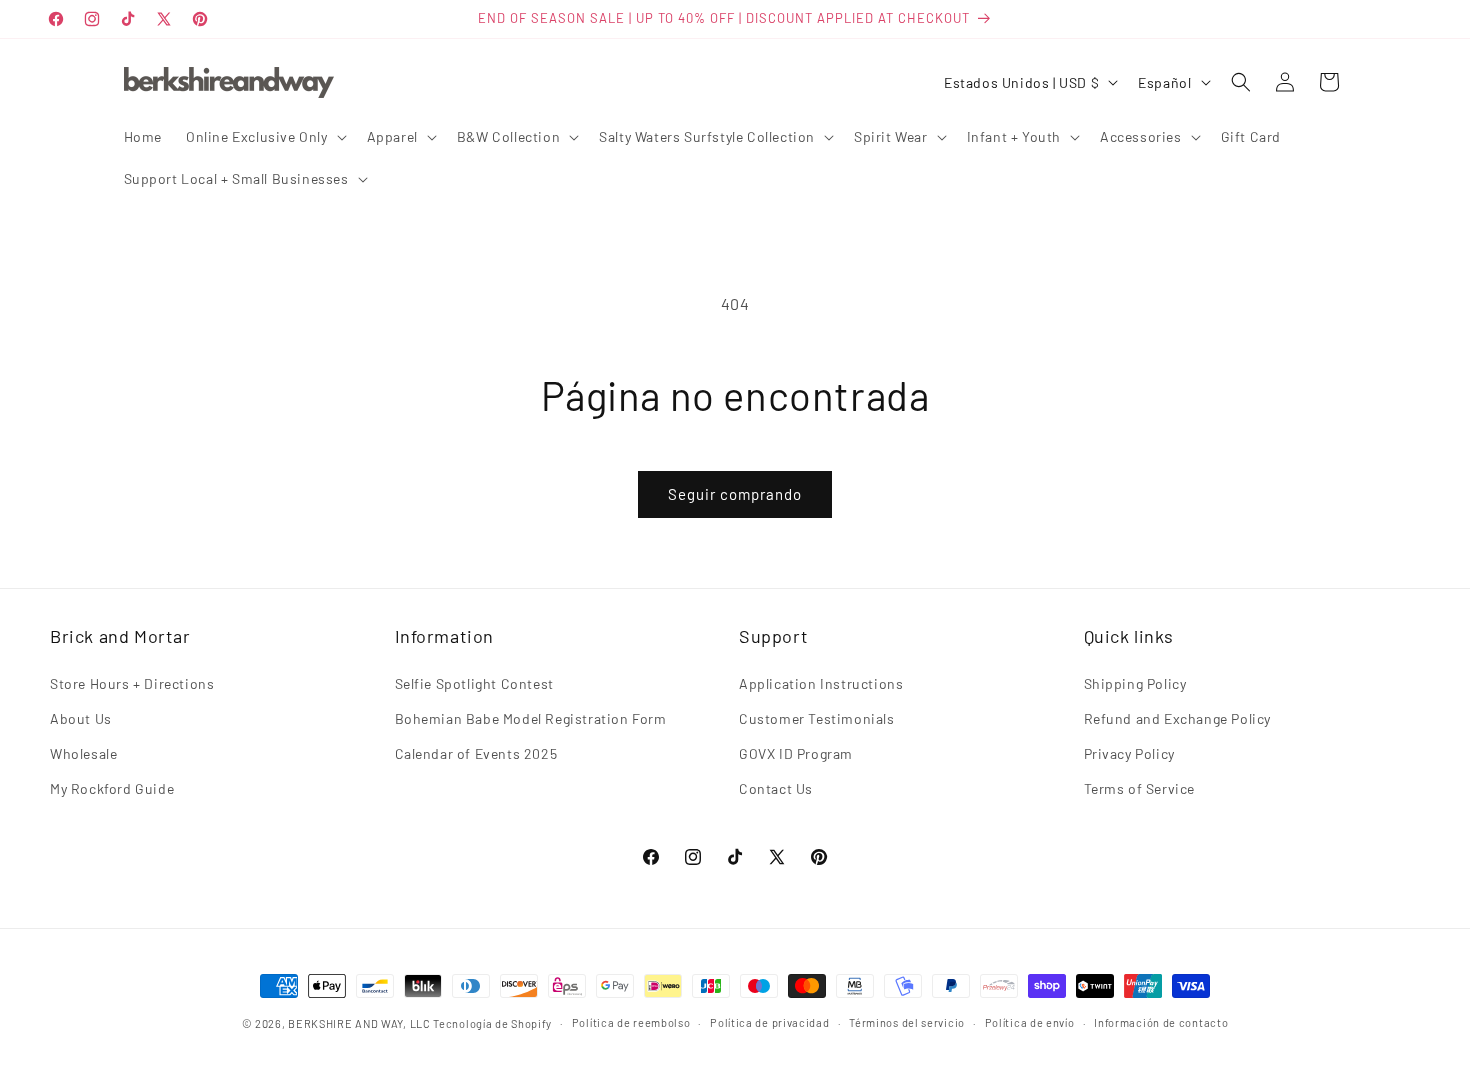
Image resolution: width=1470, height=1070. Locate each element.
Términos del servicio (907, 1022)
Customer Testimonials (817, 718)
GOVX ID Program (796, 753)
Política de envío (1030, 1022)
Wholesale (83, 753)
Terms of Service (1140, 788)
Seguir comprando (735, 494)
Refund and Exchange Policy (1178, 718)
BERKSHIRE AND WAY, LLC (359, 1023)
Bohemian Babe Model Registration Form (531, 718)
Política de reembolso (631, 1022)
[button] (264, 137)
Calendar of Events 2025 (476, 753)
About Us (81, 718)
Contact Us (776, 788)
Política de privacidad (769, 1022)
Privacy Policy (1129, 753)
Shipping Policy (1135, 683)
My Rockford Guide (112, 788)
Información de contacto (1161, 1022)
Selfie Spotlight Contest (474, 683)
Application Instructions (821, 683)
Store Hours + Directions (132, 683)
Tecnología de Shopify (492, 1023)
